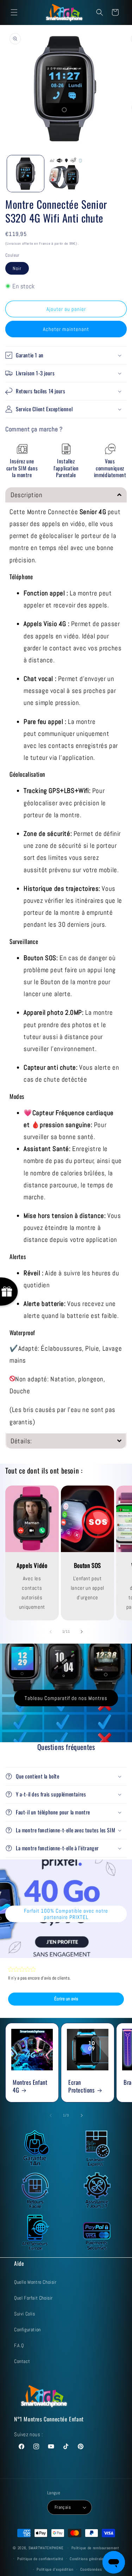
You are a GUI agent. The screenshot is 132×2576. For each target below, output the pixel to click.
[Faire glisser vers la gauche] (51, 1632)
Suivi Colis (25, 2314)
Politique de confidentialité (40, 2559)
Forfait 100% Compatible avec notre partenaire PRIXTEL (66, 1914)
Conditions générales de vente (95, 2559)
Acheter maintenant (66, 329)
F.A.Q (19, 2345)
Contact (22, 2361)
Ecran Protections (81, 2086)
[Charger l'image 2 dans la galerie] (66, 174)
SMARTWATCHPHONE (47, 2548)
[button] (14, 12)
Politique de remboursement (95, 2548)
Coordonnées (91, 2569)
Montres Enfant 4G (30, 2086)
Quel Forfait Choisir (33, 2298)
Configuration (27, 2330)
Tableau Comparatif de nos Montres (66, 1698)
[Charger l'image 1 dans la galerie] (26, 174)
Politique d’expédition (55, 2569)
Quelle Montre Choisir (35, 2282)
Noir (17, 268)
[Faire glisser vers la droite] (82, 1632)
